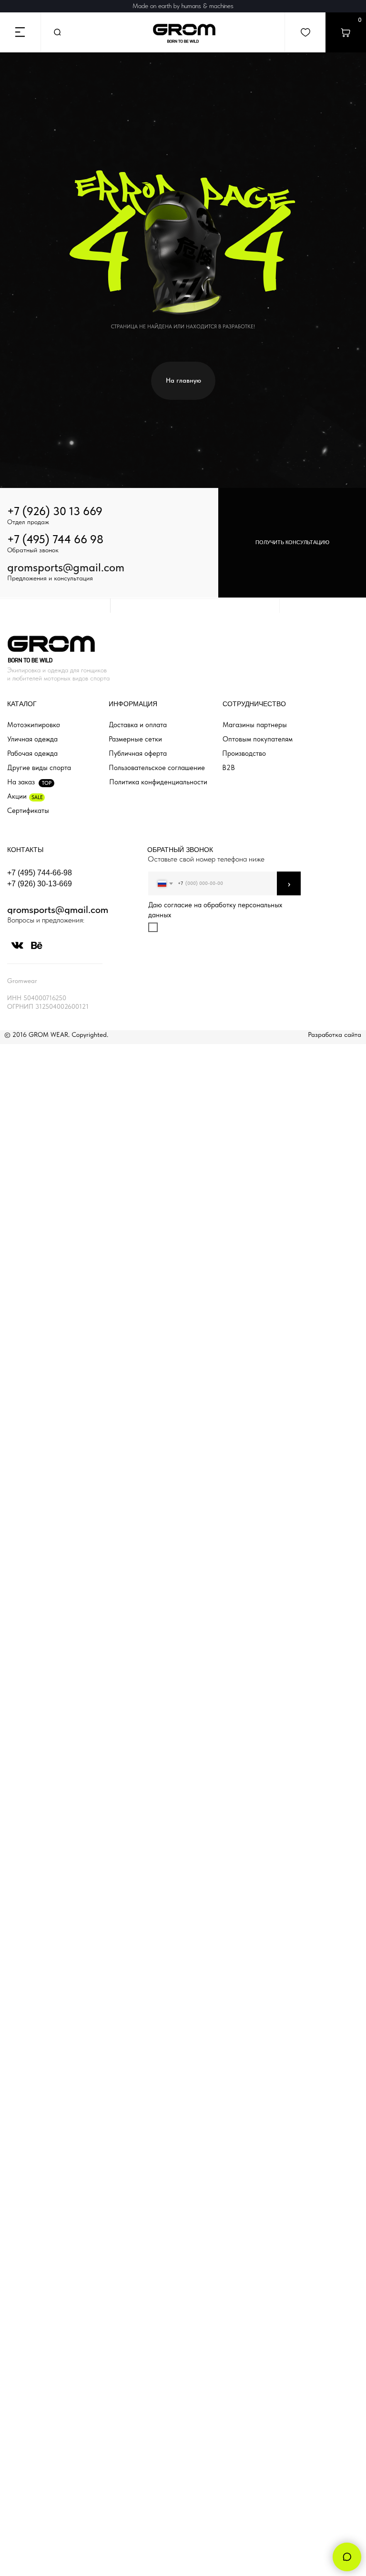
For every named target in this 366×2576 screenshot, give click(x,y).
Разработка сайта (335, 1034)
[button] (292, 543)
